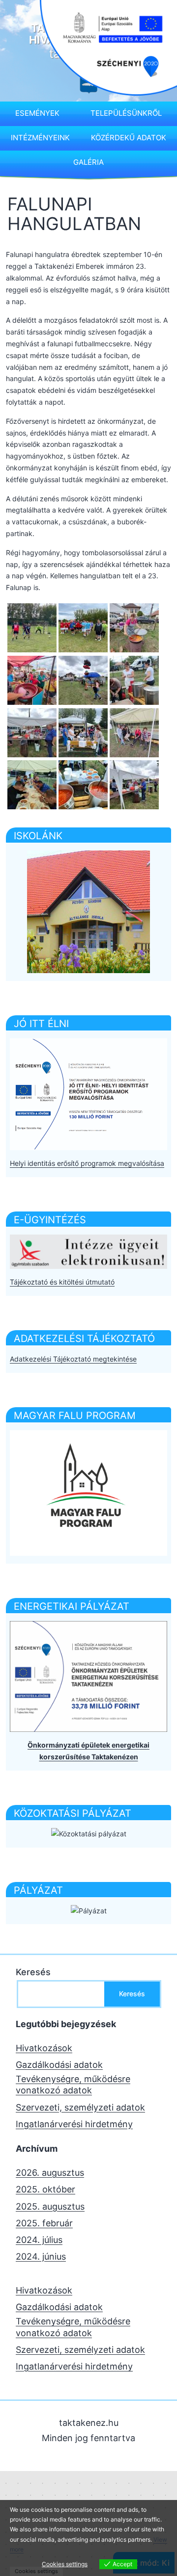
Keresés (33, 1972)
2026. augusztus (50, 2173)
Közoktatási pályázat (73, 1813)
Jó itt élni (41, 1024)
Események (37, 113)
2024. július (39, 2240)
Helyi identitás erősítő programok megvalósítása (87, 1163)
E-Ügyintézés (50, 1220)
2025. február (44, 2223)
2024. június (41, 2256)
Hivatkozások (44, 2048)
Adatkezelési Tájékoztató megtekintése (73, 1359)
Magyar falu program (75, 1416)
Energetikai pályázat (72, 1606)
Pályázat (38, 1890)
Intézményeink (40, 138)
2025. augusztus (50, 2206)
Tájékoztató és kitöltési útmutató (62, 1282)
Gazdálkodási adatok (59, 2065)
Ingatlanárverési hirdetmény (74, 2124)
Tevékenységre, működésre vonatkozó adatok (73, 2085)
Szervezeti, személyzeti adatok (80, 2107)
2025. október (45, 2189)
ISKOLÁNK (38, 836)
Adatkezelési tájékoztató (84, 1339)
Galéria (88, 162)
